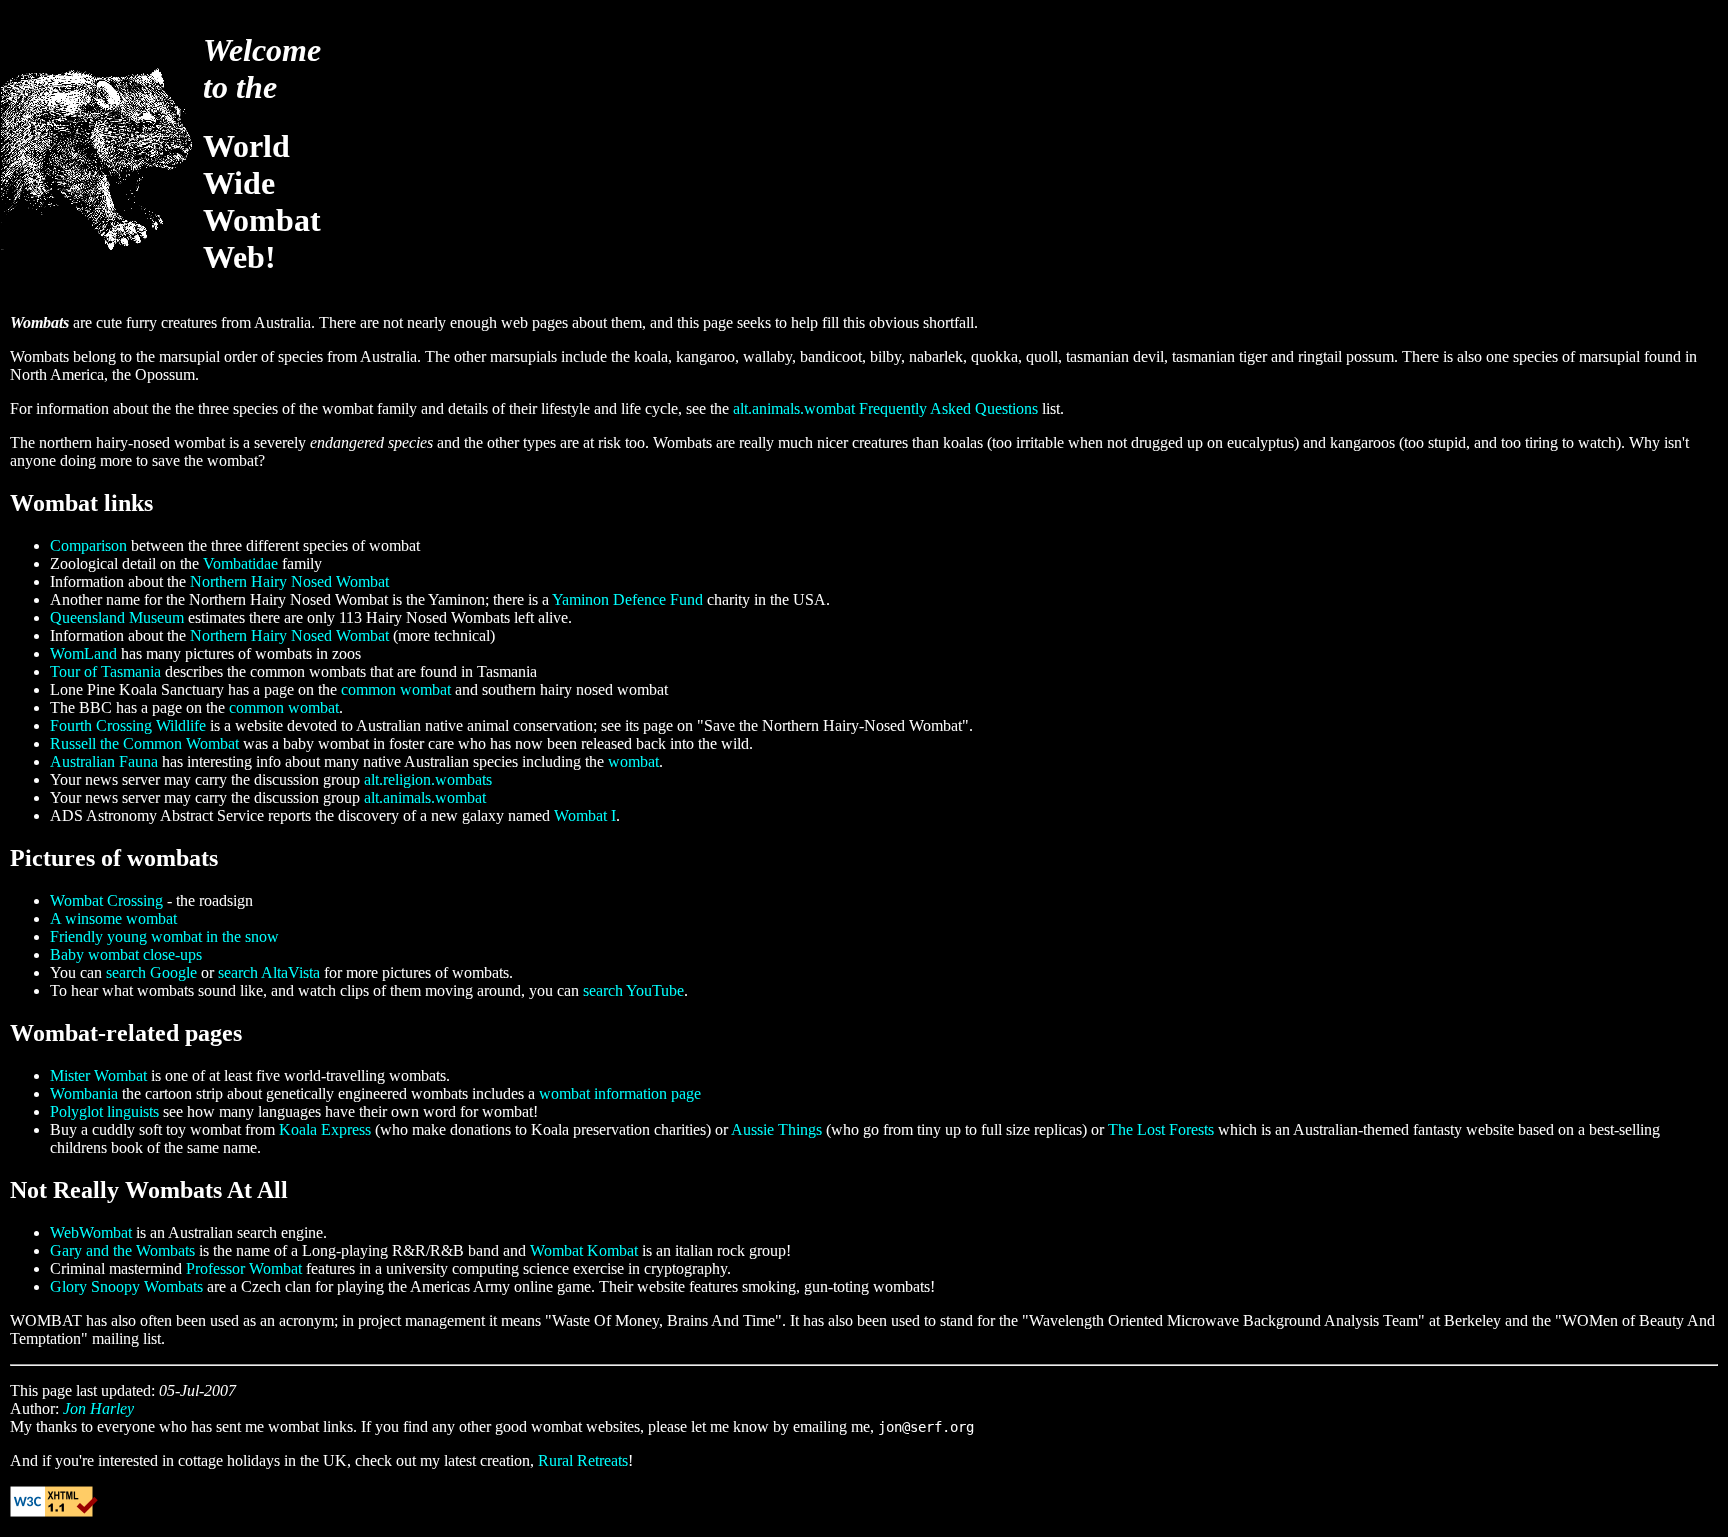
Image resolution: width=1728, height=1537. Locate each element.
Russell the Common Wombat (144, 743)
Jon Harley (98, 1408)
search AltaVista (269, 972)
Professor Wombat (244, 1268)
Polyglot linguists (104, 1111)
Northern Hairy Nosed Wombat (289, 581)
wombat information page (620, 1093)
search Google (151, 972)
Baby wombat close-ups (126, 954)
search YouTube (633, 990)
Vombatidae (240, 563)
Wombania (84, 1093)
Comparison (88, 545)
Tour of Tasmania (105, 671)
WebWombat (91, 1232)
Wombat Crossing (106, 900)
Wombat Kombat (584, 1250)
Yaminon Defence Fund (627, 599)
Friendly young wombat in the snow (164, 936)
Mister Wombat (98, 1075)
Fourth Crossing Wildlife (128, 725)
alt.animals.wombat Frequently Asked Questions (885, 408)
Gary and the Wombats (122, 1250)
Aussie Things (776, 1129)
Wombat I (585, 815)
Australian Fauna (104, 761)
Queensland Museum (117, 617)
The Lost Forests (1161, 1129)
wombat (633, 761)
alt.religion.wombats (428, 779)
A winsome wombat (113, 918)
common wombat (396, 689)
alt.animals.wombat (425, 797)
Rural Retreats (583, 1460)
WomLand (83, 653)
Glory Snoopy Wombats (126, 1286)
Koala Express (325, 1129)
